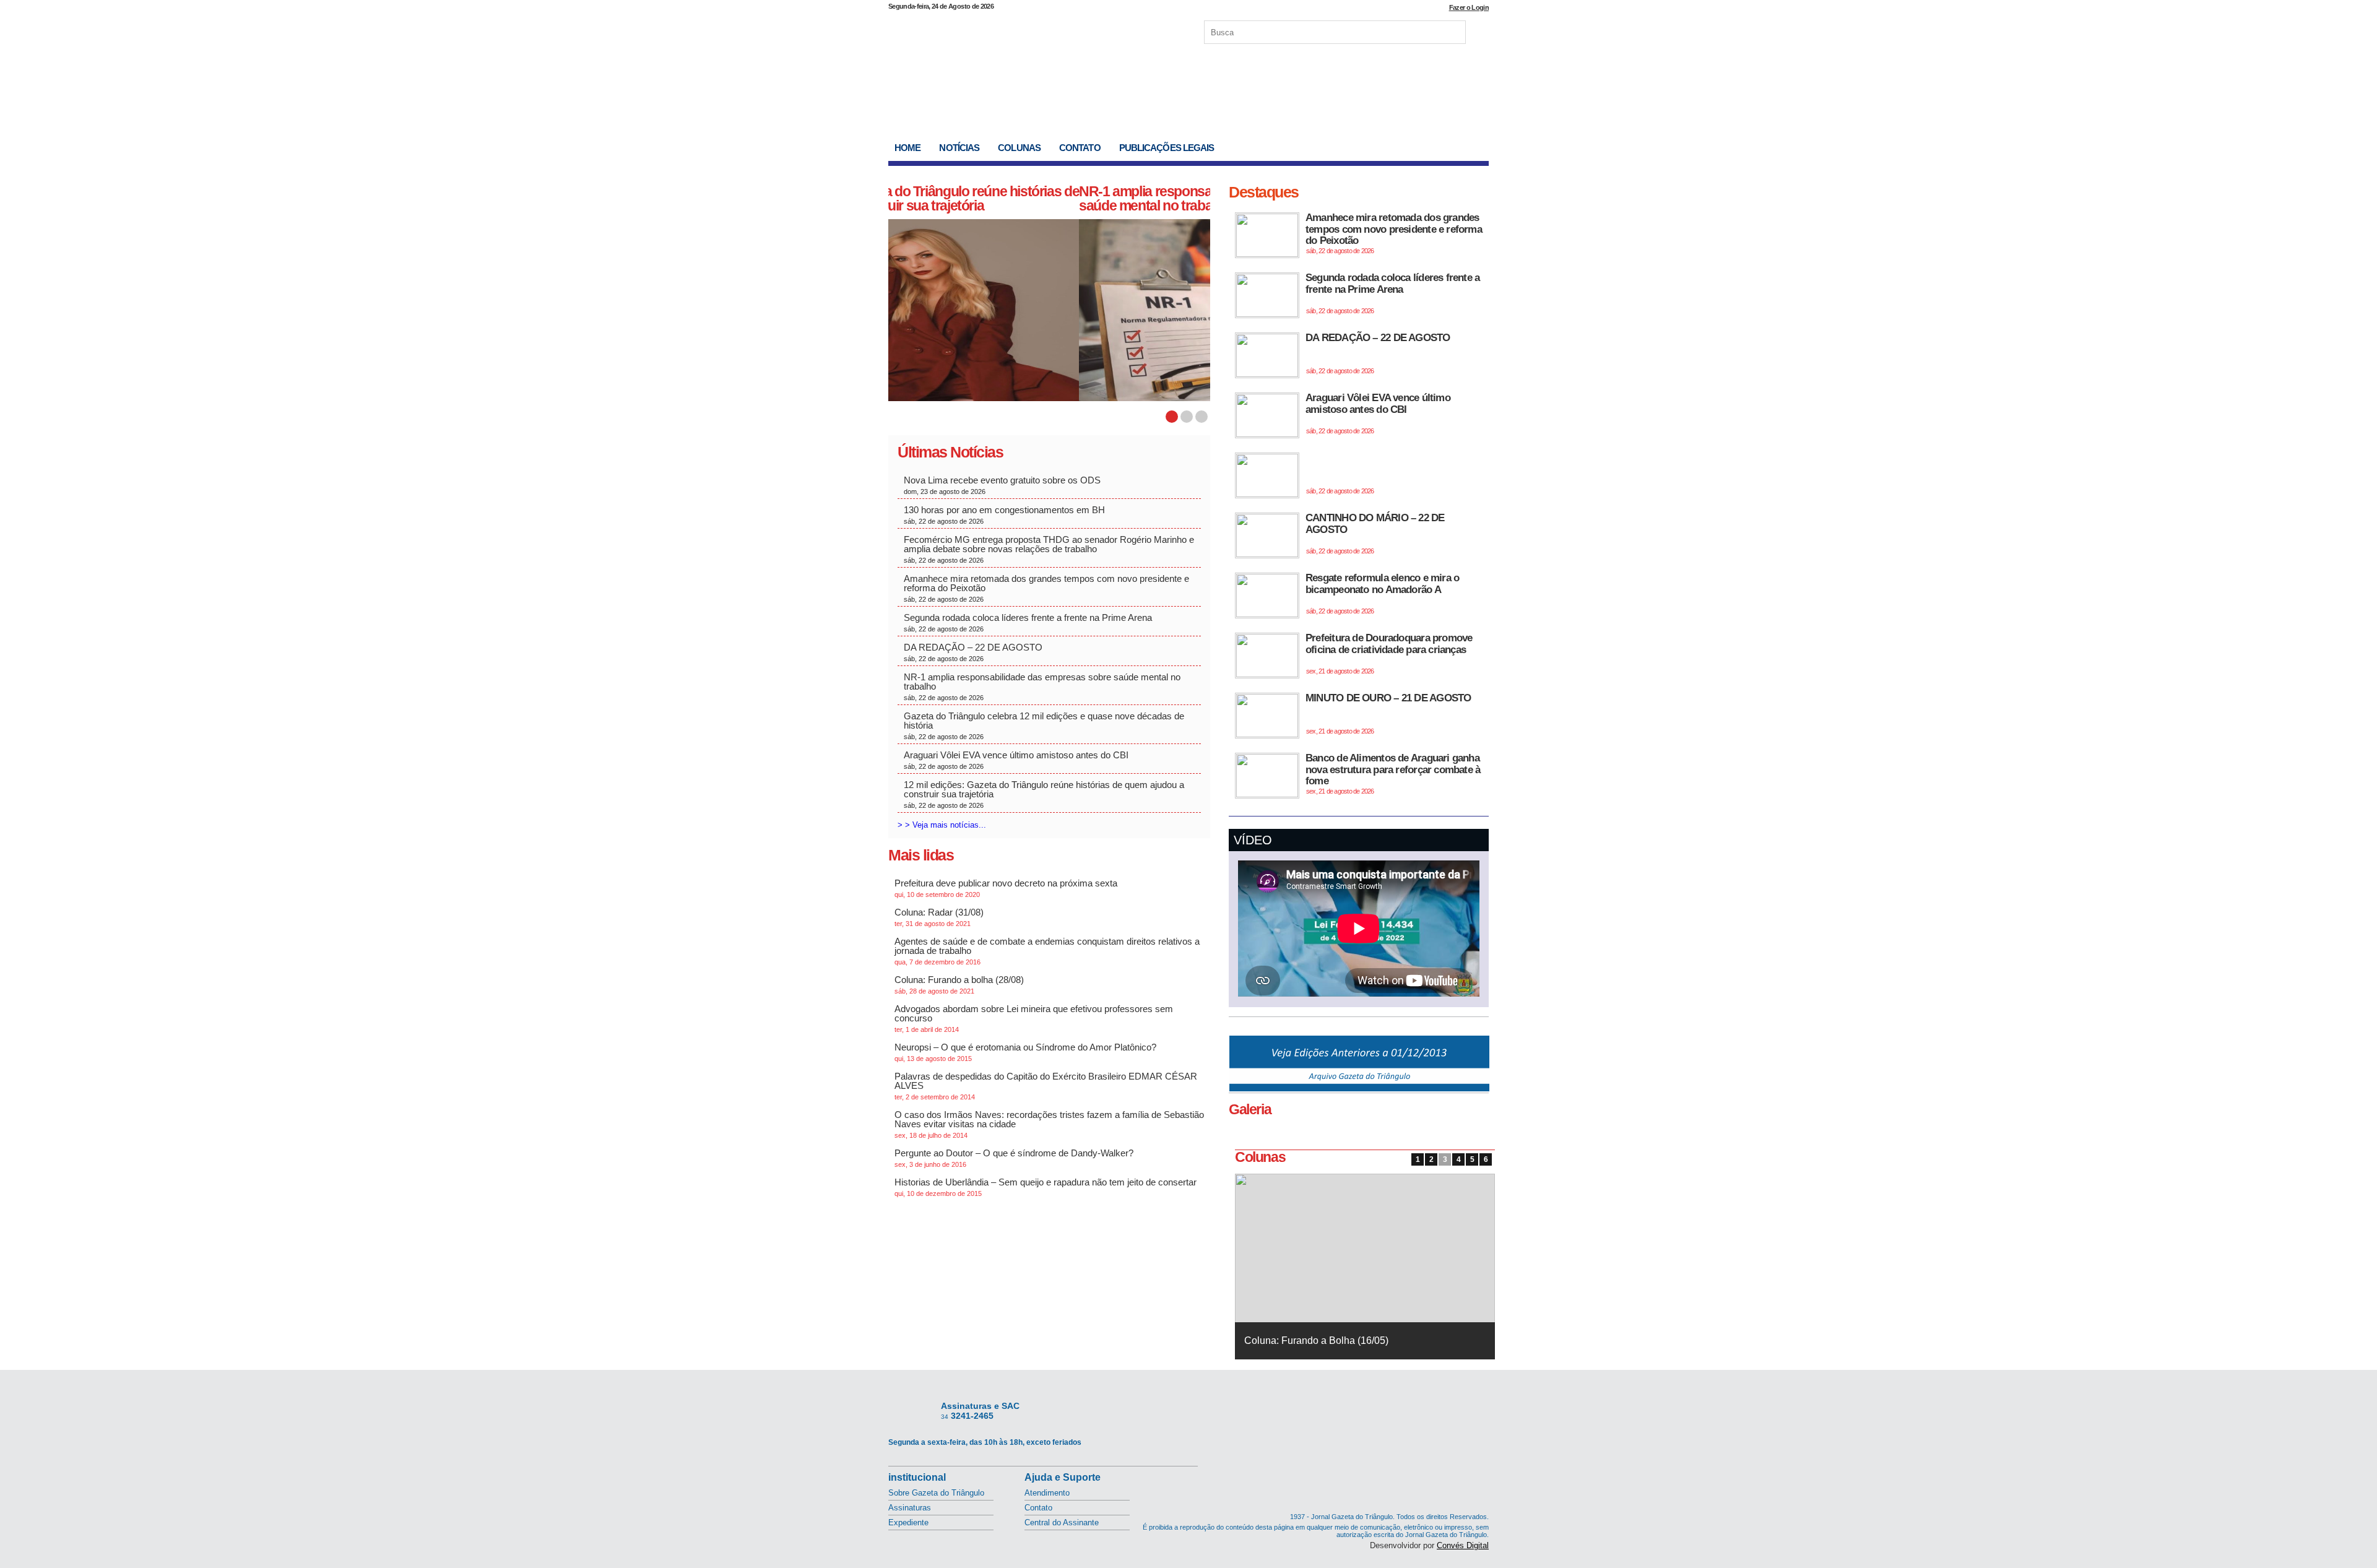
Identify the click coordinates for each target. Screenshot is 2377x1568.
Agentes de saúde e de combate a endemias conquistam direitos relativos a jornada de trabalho (1047, 951)
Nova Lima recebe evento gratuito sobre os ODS (1003, 485)
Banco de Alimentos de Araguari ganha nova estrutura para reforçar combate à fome (1393, 773)
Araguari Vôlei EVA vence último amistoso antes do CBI (1016, 760)
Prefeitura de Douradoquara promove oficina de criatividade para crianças (1389, 653)
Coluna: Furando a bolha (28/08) (959, 985)
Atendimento (1047, 1493)
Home (907, 148)
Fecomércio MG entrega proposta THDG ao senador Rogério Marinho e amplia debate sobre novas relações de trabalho (1049, 549)
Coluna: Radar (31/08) (939, 917)
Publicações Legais (1167, 148)
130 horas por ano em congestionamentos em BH (1006, 515)
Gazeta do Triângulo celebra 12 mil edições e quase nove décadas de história (1044, 726)
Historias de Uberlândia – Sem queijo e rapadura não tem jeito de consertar (1046, 1187)
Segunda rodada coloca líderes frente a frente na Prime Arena (1028, 622)
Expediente (908, 1523)
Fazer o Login (1469, 7)
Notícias (959, 148)
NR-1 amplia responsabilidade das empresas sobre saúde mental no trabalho (1041, 198)
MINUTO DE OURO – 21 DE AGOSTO (1388, 713)
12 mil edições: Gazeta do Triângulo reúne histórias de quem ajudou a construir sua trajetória (1044, 794)
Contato (1080, 148)
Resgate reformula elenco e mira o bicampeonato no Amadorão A (1382, 593)
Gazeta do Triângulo (1018, 30)
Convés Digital (1463, 1545)
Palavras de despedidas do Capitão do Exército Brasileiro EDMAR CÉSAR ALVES (1046, 1086)
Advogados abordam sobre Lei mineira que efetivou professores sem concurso (1034, 1018)
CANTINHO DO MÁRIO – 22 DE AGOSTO (1375, 533)
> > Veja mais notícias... (942, 825)
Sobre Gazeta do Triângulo (936, 1493)
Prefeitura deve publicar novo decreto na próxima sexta (1006, 888)
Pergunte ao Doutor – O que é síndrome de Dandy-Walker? (1014, 1158)
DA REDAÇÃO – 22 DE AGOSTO (973, 652)
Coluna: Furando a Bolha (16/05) (1316, 1341)
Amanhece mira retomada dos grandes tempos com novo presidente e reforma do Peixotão (1046, 588)
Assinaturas (910, 1508)
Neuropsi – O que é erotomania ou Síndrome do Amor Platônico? (1025, 1052)
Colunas (1019, 148)
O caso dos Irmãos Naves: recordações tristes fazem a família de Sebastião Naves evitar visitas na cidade (1049, 1124)
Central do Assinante (1062, 1523)
